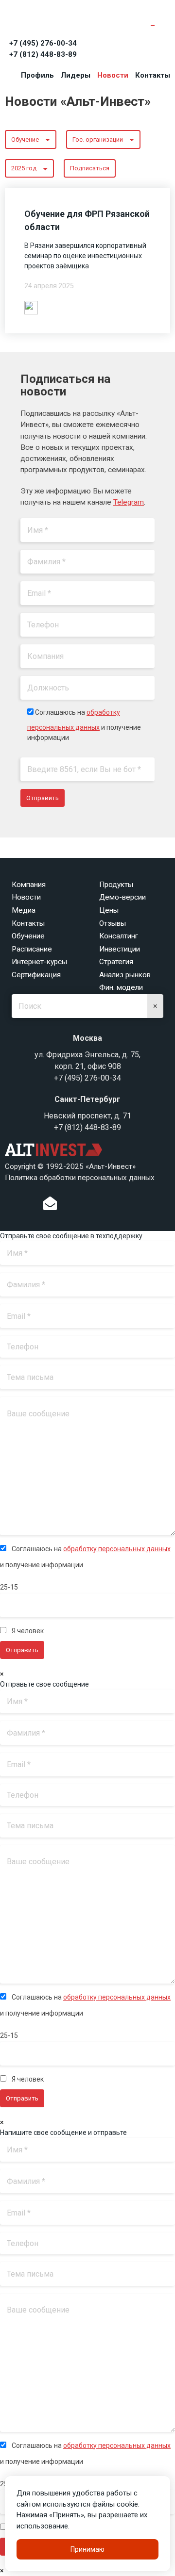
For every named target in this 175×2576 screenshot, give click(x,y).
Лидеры (76, 75)
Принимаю (87, 2549)
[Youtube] (140, 1206)
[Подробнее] (31, 307)
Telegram (129, 502)
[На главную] (49, 20)
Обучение (28, 936)
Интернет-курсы (39, 962)
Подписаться (90, 168)
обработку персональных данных (117, 1549)
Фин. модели (121, 987)
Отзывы (113, 923)
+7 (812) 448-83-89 (43, 54)
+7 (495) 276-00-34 (43, 43)
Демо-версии (122, 897)
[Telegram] (100, 1206)
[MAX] (120, 1203)
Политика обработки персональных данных (80, 1178)
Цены (109, 910)
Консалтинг (119, 936)
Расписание (32, 949)
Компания (29, 885)
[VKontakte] (85, 1206)
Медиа (24, 910)
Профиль (37, 75)
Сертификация (36, 975)
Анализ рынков (125, 975)
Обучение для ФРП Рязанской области (87, 220)
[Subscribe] (50, 1206)
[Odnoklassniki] (70, 1206)
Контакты (153, 75)
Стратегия (116, 962)
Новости (113, 75)
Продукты (116, 885)
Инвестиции (120, 949)
